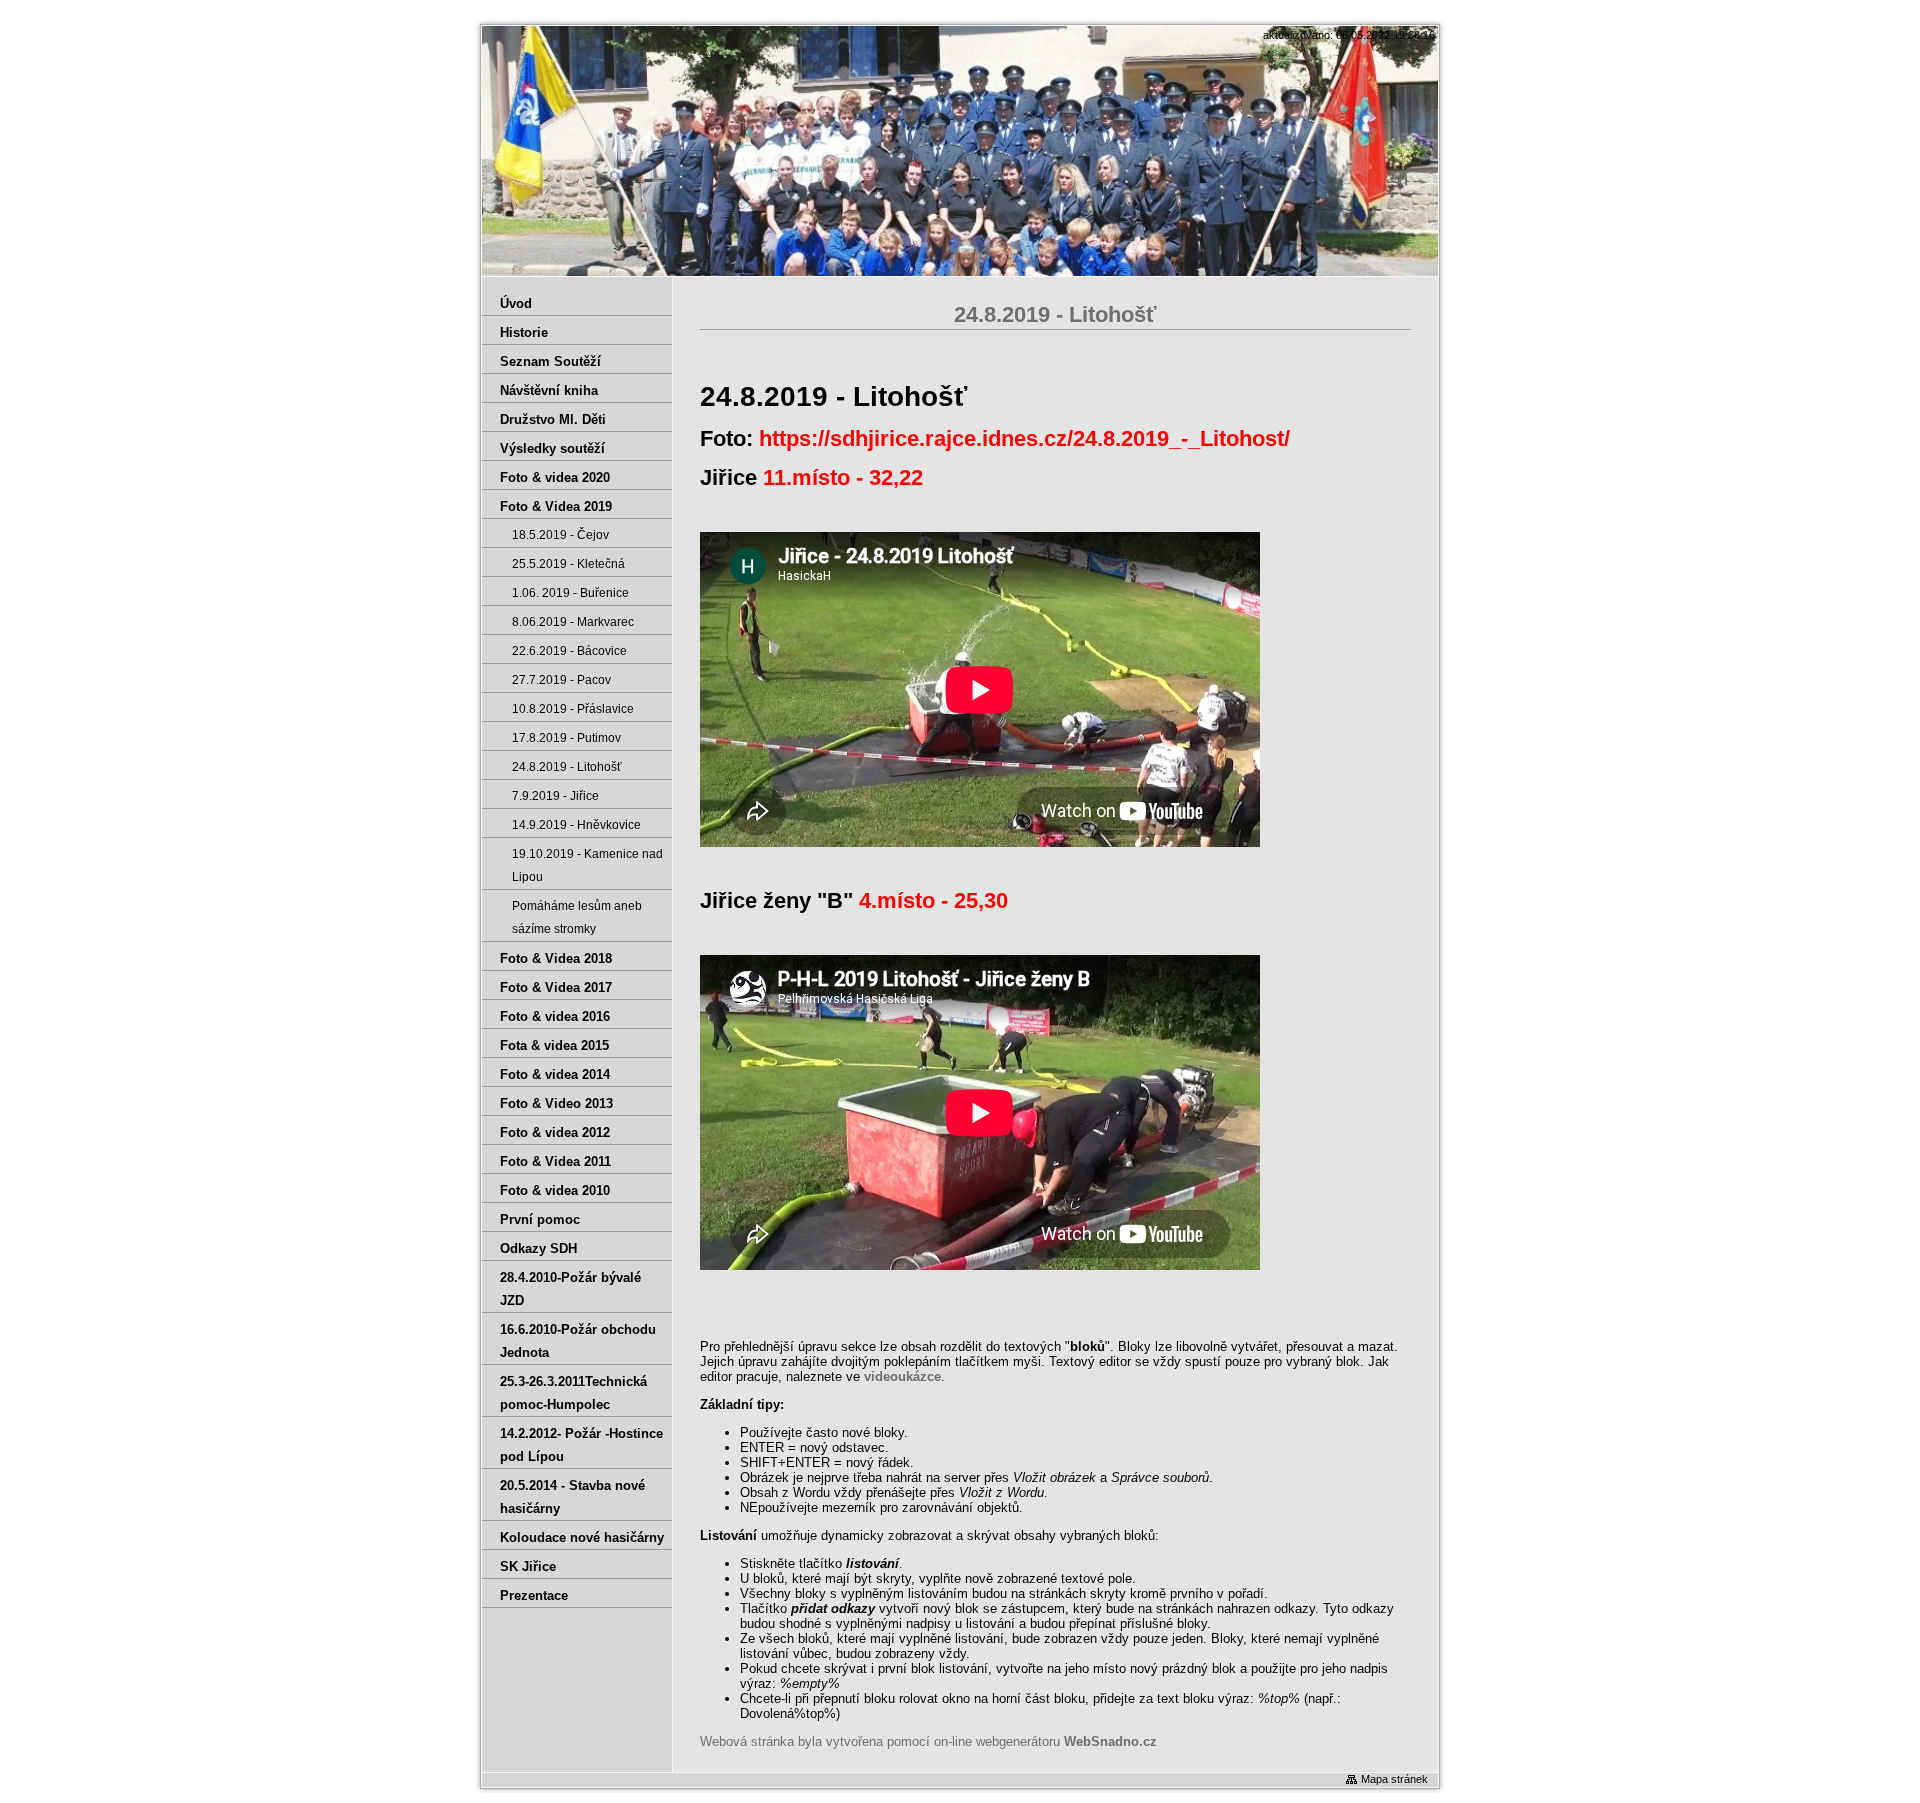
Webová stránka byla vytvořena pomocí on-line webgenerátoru (928, 1741)
